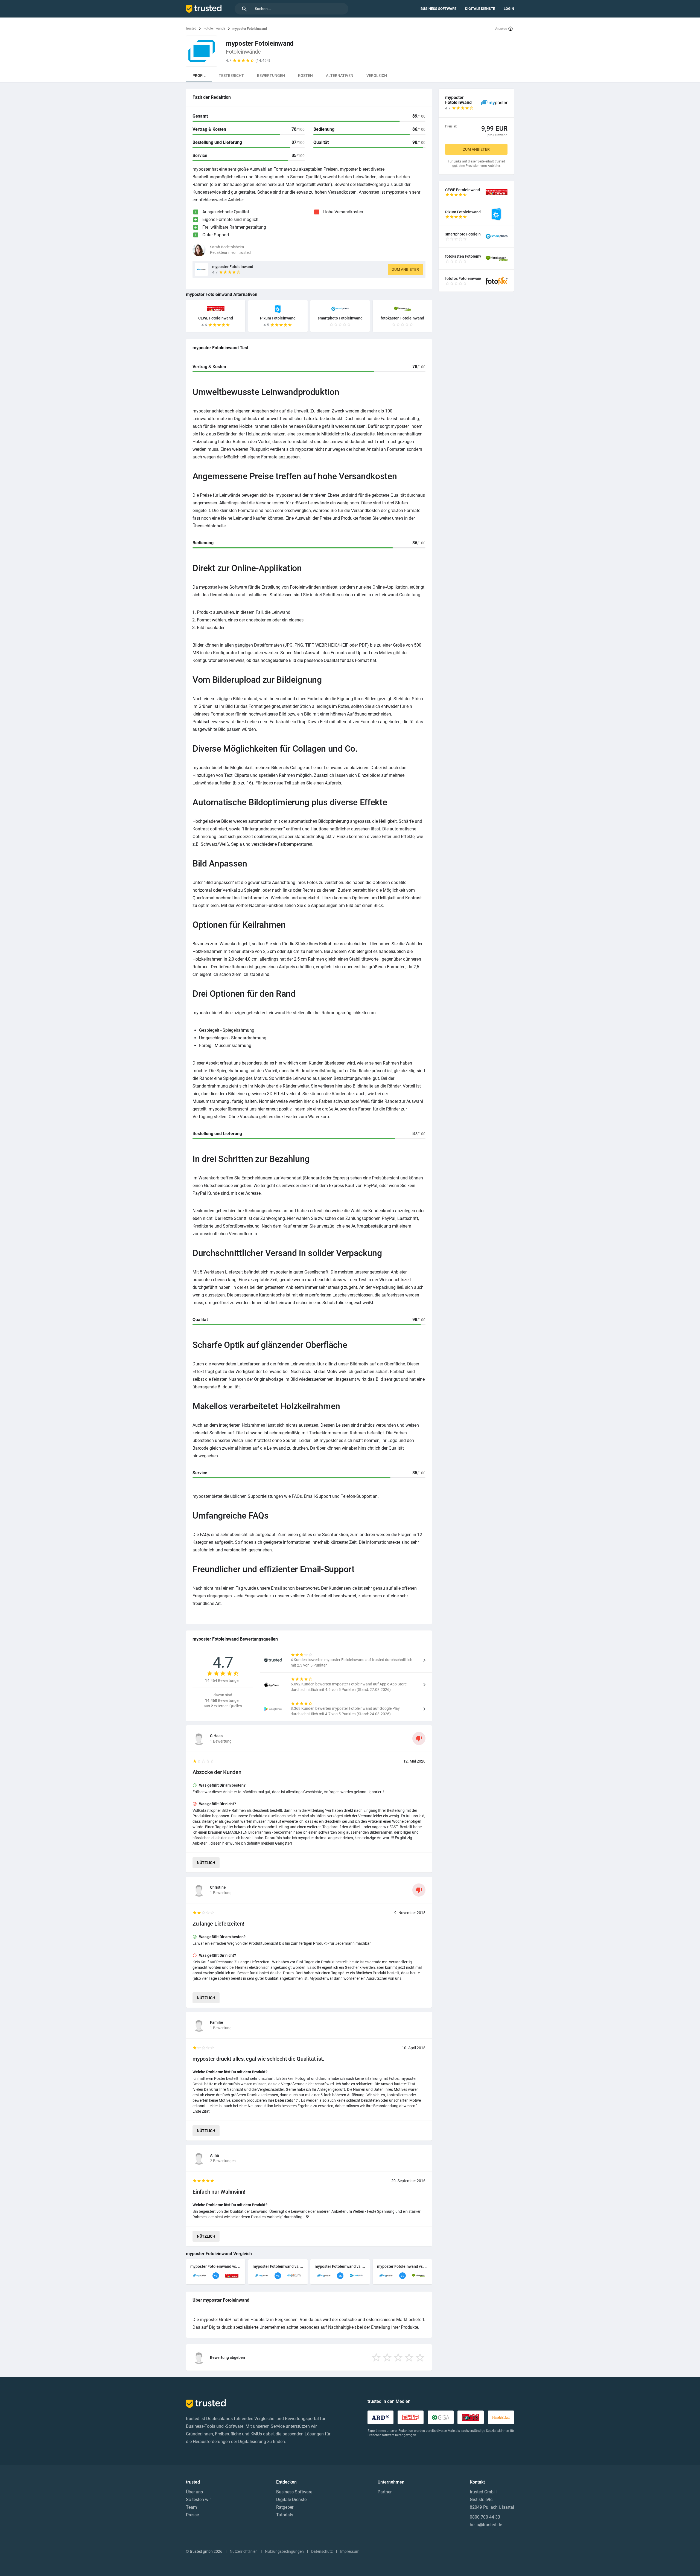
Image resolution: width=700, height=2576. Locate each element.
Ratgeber (285, 2507)
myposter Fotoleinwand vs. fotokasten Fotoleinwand (402, 2266)
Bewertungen (271, 75)
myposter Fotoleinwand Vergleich (219, 2254)
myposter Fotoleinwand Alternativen (222, 294)
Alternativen (340, 75)
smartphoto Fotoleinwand (340, 318)
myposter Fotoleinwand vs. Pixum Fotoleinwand (278, 2266)
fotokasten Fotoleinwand (402, 318)
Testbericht (231, 75)
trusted (191, 28)
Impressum (350, 2551)
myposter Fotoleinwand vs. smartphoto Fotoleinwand (340, 2266)
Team (191, 2507)
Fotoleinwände (214, 28)
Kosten (305, 75)
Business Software (438, 9)
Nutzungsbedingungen (284, 2551)
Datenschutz (322, 2551)
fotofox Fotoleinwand (463, 278)
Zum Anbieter (406, 269)
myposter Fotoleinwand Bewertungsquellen (235, 1639)
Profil (199, 75)
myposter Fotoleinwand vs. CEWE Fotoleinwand (216, 2266)
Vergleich (377, 75)
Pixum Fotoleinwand (278, 318)
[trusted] (204, 9)
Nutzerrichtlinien (244, 2551)
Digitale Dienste (480, 9)
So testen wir (198, 2500)
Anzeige (501, 29)
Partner (385, 2492)
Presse (192, 2515)
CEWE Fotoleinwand (216, 318)
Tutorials (285, 2515)
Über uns (194, 2492)
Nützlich (206, 1863)
